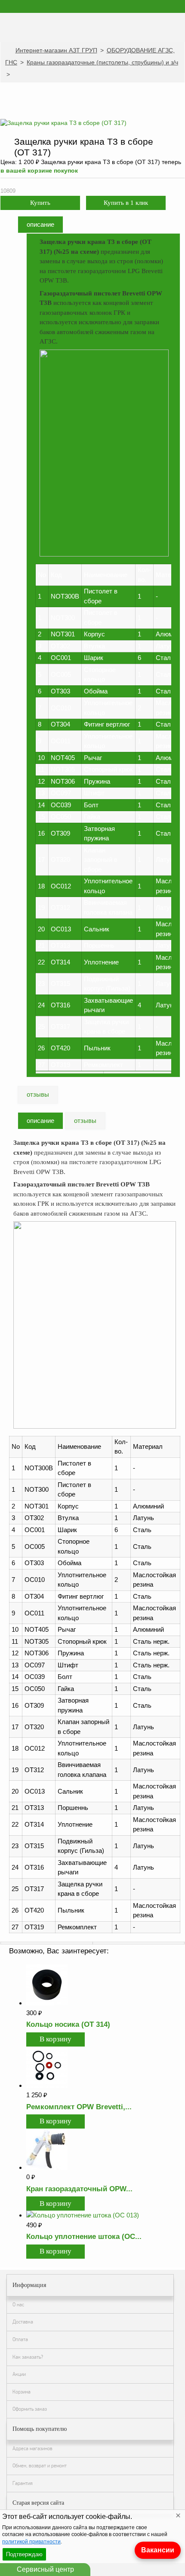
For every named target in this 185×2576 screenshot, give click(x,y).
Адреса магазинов (32, 2448)
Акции (19, 2374)
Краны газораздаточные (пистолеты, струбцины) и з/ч (102, 62)
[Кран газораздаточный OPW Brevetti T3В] (47, 2167)
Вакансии (158, 2550)
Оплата (20, 2339)
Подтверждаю (24, 2554)
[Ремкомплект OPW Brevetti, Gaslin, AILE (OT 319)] (47, 2085)
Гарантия (23, 2483)
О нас (18, 2305)
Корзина (22, 2392)
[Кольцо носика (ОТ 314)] (47, 2003)
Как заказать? (28, 2357)
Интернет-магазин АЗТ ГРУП (56, 50)
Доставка (23, 2322)
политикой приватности (31, 2542)
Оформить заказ (30, 2409)
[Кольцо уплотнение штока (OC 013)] (83, 2215)
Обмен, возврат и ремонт (40, 2466)
